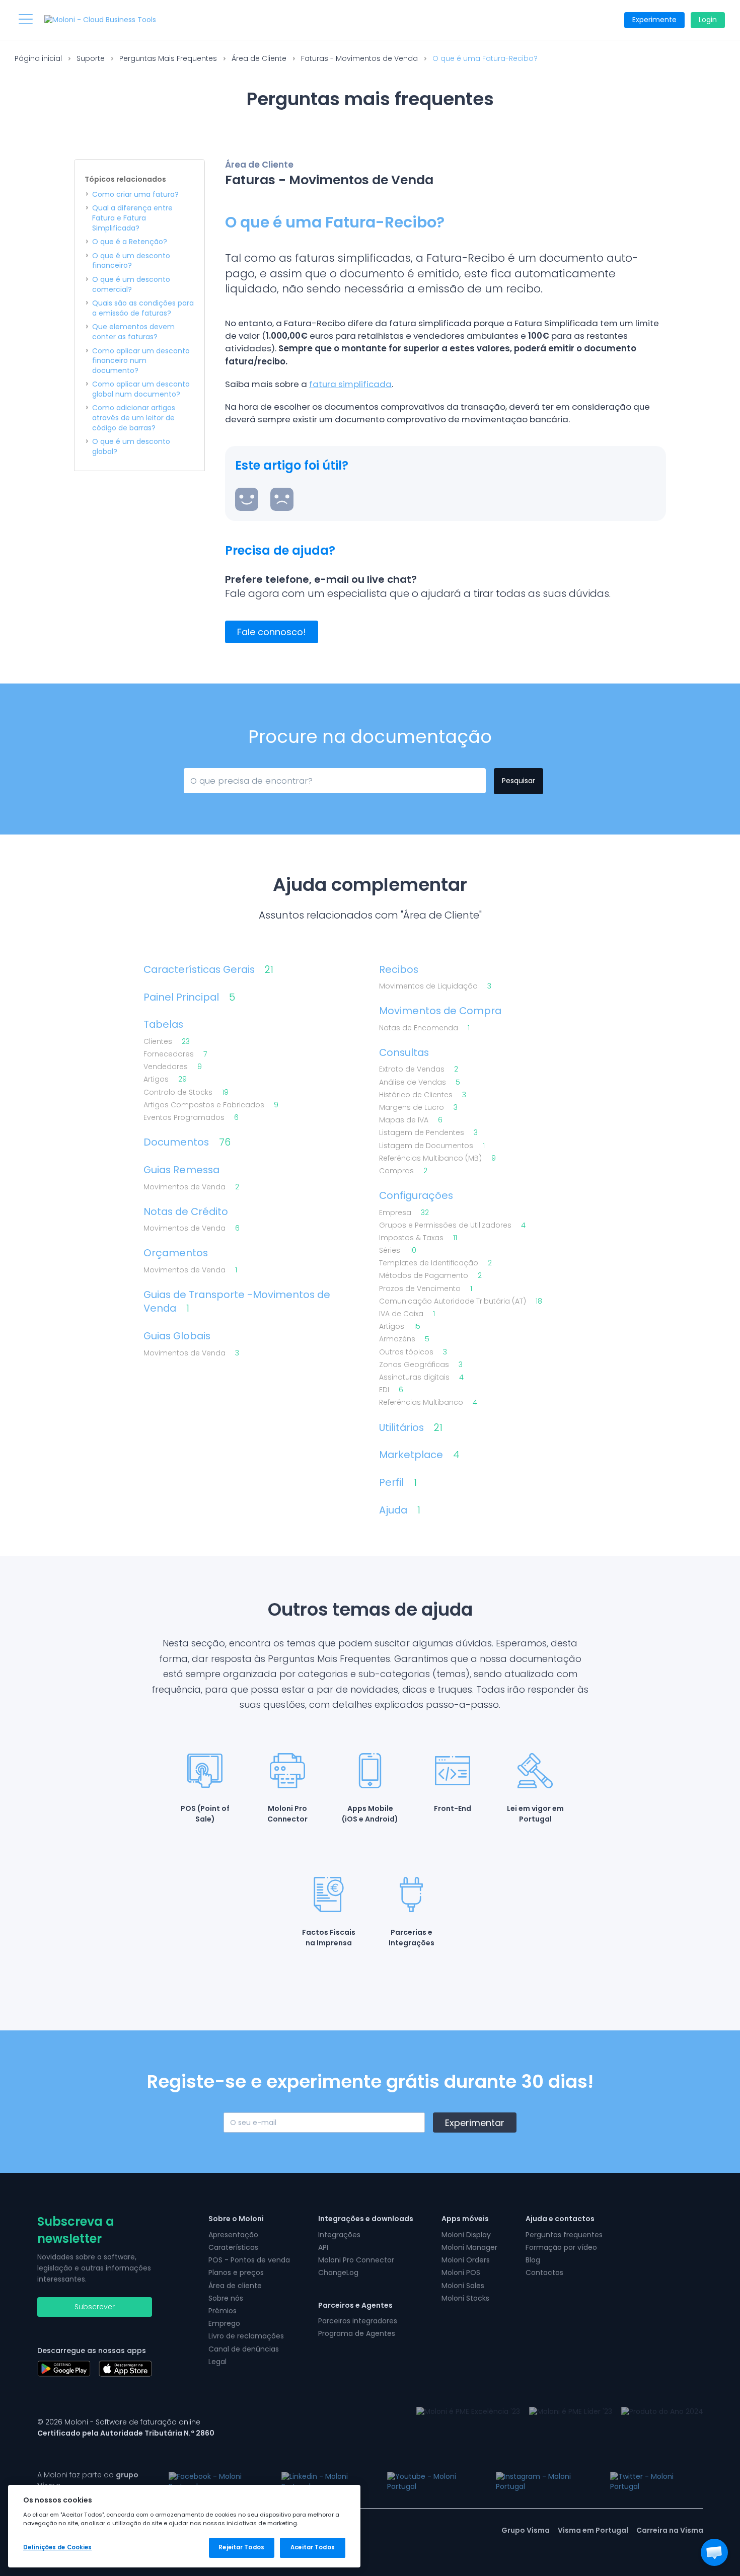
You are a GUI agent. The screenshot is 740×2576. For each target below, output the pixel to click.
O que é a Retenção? (130, 242)
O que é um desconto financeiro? (131, 261)
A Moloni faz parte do (88, 2480)
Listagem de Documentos (432, 1146)
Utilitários (411, 1428)
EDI (391, 1390)
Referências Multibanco (428, 1403)
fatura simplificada (350, 384)
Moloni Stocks (465, 2298)
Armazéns (404, 1339)
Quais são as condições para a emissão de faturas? (143, 308)
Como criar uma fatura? (135, 195)
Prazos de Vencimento (426, 1289)
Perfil (398, 1483)
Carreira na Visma (670, 2530)
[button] (714, 2552)
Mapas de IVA (411, 1120)
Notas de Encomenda (424, 1028)
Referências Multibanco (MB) (437, 1158)
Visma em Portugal (593, 2530)
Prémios (223, 2311)
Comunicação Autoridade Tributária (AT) (461, 1301)
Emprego (224, 2323)
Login (708, 20)
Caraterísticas (233, 2247)
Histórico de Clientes (423, 1095)
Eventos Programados (191, 1118)
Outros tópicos (413, 1352)
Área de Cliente (259, 58)
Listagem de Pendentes (428, 1133)
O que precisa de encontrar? (236, 779)
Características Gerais (208, 970)
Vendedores (173, 1067)
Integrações (339, 2235)
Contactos (544, 2272)
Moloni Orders (466, 2260)
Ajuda (400, 1510)
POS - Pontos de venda (249, 2260)
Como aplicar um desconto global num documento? (141, 389)
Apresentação (233, 2235)
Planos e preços (236, 2272)
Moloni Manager (469, 2247)
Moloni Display (466, 2235)
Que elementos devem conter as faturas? (133, 332)
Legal (217, 2362)
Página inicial (38, 58)
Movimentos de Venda (191, 1187)
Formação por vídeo (561, 2247)
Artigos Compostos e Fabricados (211, 1105)
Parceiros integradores (358, 2321)
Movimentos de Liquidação (435, 986)
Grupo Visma (526, 2530)
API (323, 2247)
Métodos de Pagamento (430, 1276)
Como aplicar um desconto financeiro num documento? (141, 361)
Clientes (167, 1042)
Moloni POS (461, 2272)
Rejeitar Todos (241, 2547)
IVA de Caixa (407, 1314)
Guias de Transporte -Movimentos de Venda (237, 1302)
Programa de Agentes (357, 2333)
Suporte (91, 58)
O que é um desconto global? (131, 447)
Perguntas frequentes (564, 2235)
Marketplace (419, 1455)
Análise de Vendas (420, 1082)
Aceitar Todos (312, 2547)
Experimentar (475, 2123)
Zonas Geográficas (421, 1365)
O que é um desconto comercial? (131, 285)
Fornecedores (175, 1054)
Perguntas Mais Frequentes (168, 58)
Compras (403, 1171)
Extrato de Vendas (419, 1069)
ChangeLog (338, 2272)
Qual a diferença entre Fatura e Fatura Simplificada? (132, 218)
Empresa (404, 1213)
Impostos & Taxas (418, 1238)
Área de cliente (235, 2286)
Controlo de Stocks (186, 1092)
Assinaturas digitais (421, 1377)
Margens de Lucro (418, 1108)
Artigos (165, 1079)
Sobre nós (226, 2298)
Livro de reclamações (246, 2336)
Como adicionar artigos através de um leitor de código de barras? (134, 418)
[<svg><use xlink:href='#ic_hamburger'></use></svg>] (26, 19)
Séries (398, 1251)
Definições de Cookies (57, 2547)
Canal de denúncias (244, 2349)
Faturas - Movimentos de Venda (359, 58)
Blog (533, 2260)
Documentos (187, 1142)
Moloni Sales (463, 2286)
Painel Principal (189, 997)
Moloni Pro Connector (356, 2260)
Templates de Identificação (435, 1263)
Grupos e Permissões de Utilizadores (452, 1225)
